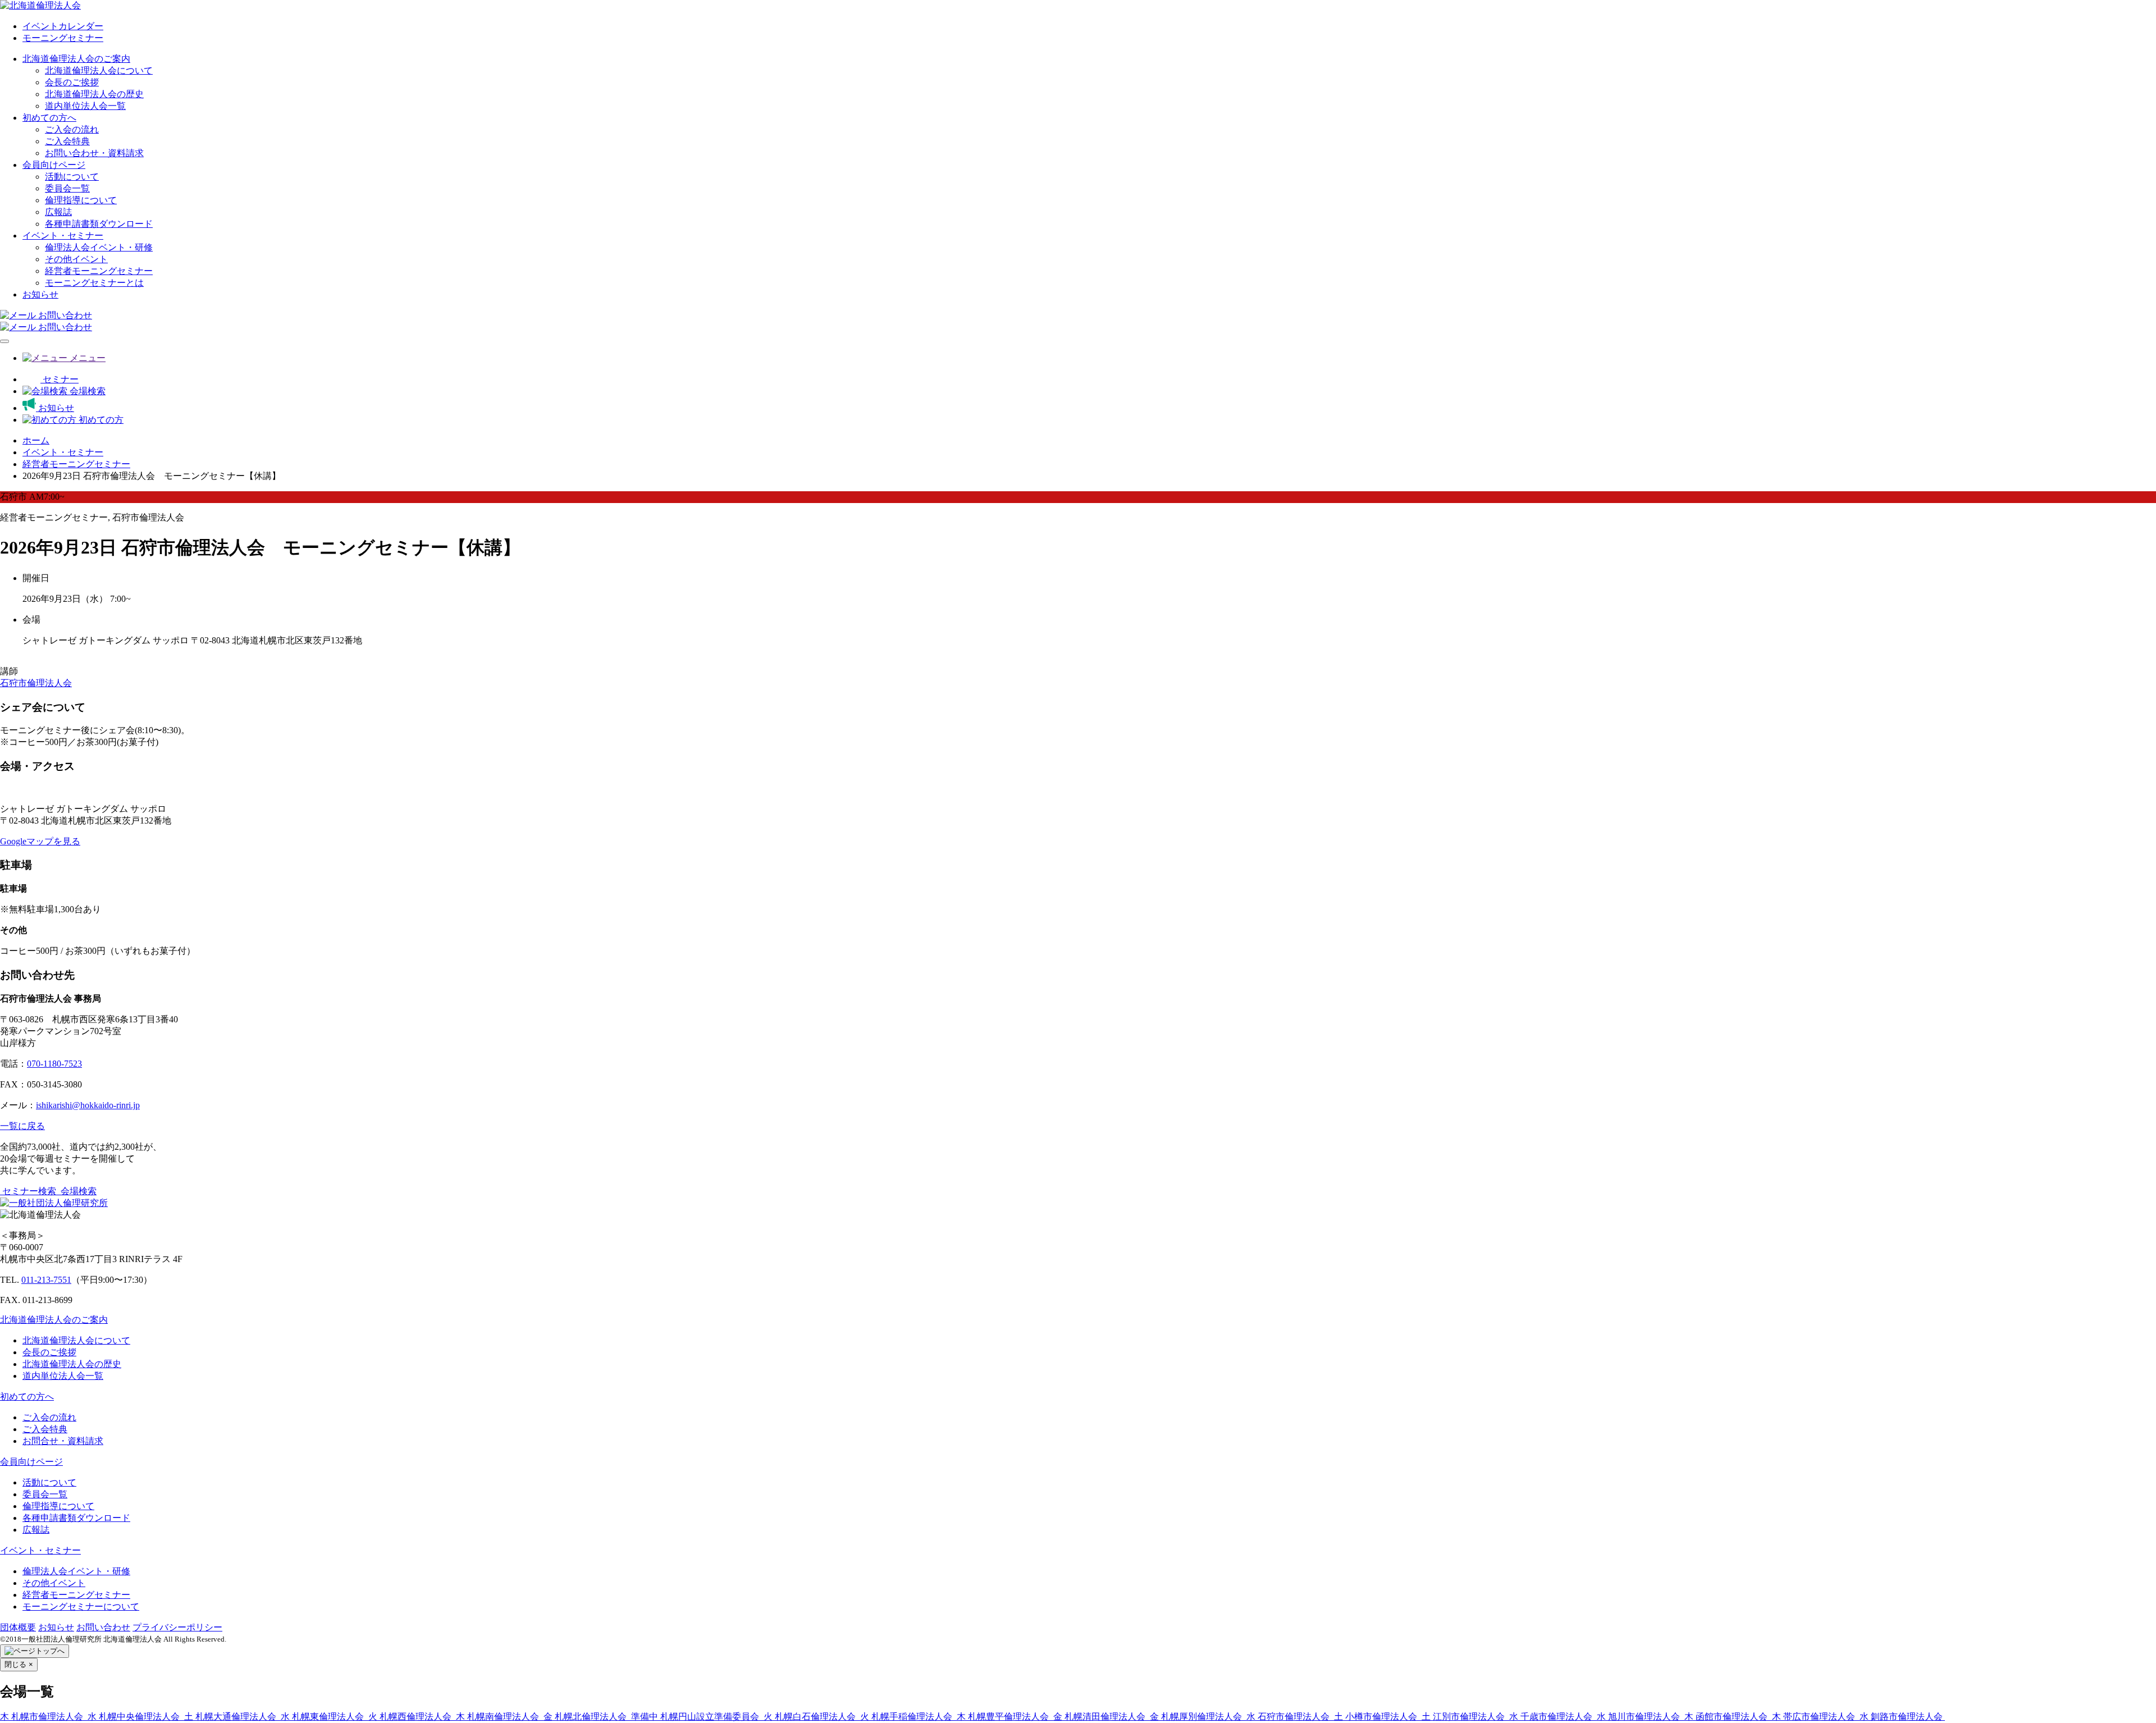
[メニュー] (4, 341)
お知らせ (40, 294)
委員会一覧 (67, 188)
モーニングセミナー (63, 38)
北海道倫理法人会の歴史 (94, 94)
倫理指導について (81, 200)
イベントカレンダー (63, 26)
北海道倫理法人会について (99, 70)
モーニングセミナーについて (81, 1607)
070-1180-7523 (54, 1064)
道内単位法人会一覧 (85, 106)
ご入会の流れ (72, 129)
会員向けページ (54, 165)
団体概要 (18, 1627)
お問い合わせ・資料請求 (94, 153)
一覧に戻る (22, 1126)
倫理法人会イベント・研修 (99, 247)
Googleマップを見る (40, 841)
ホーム (36, 440)
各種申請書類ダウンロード (99, 224)
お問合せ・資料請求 (63, 1441)
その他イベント (76, 259)
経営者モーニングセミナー (99, 271)
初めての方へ (49, 118)
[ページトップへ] (35, 1651)
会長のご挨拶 (72, 82)
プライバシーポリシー (177, 1627)
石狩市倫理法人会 (36, 683)
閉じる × (19, 1664)
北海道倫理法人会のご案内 (76, 59)
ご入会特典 (67, 141)
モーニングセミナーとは (94, 283)
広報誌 (58, 212)
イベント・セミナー (63, 236)
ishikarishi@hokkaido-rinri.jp (88, 1105)
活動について (72, 177)
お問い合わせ (103, 1627)
